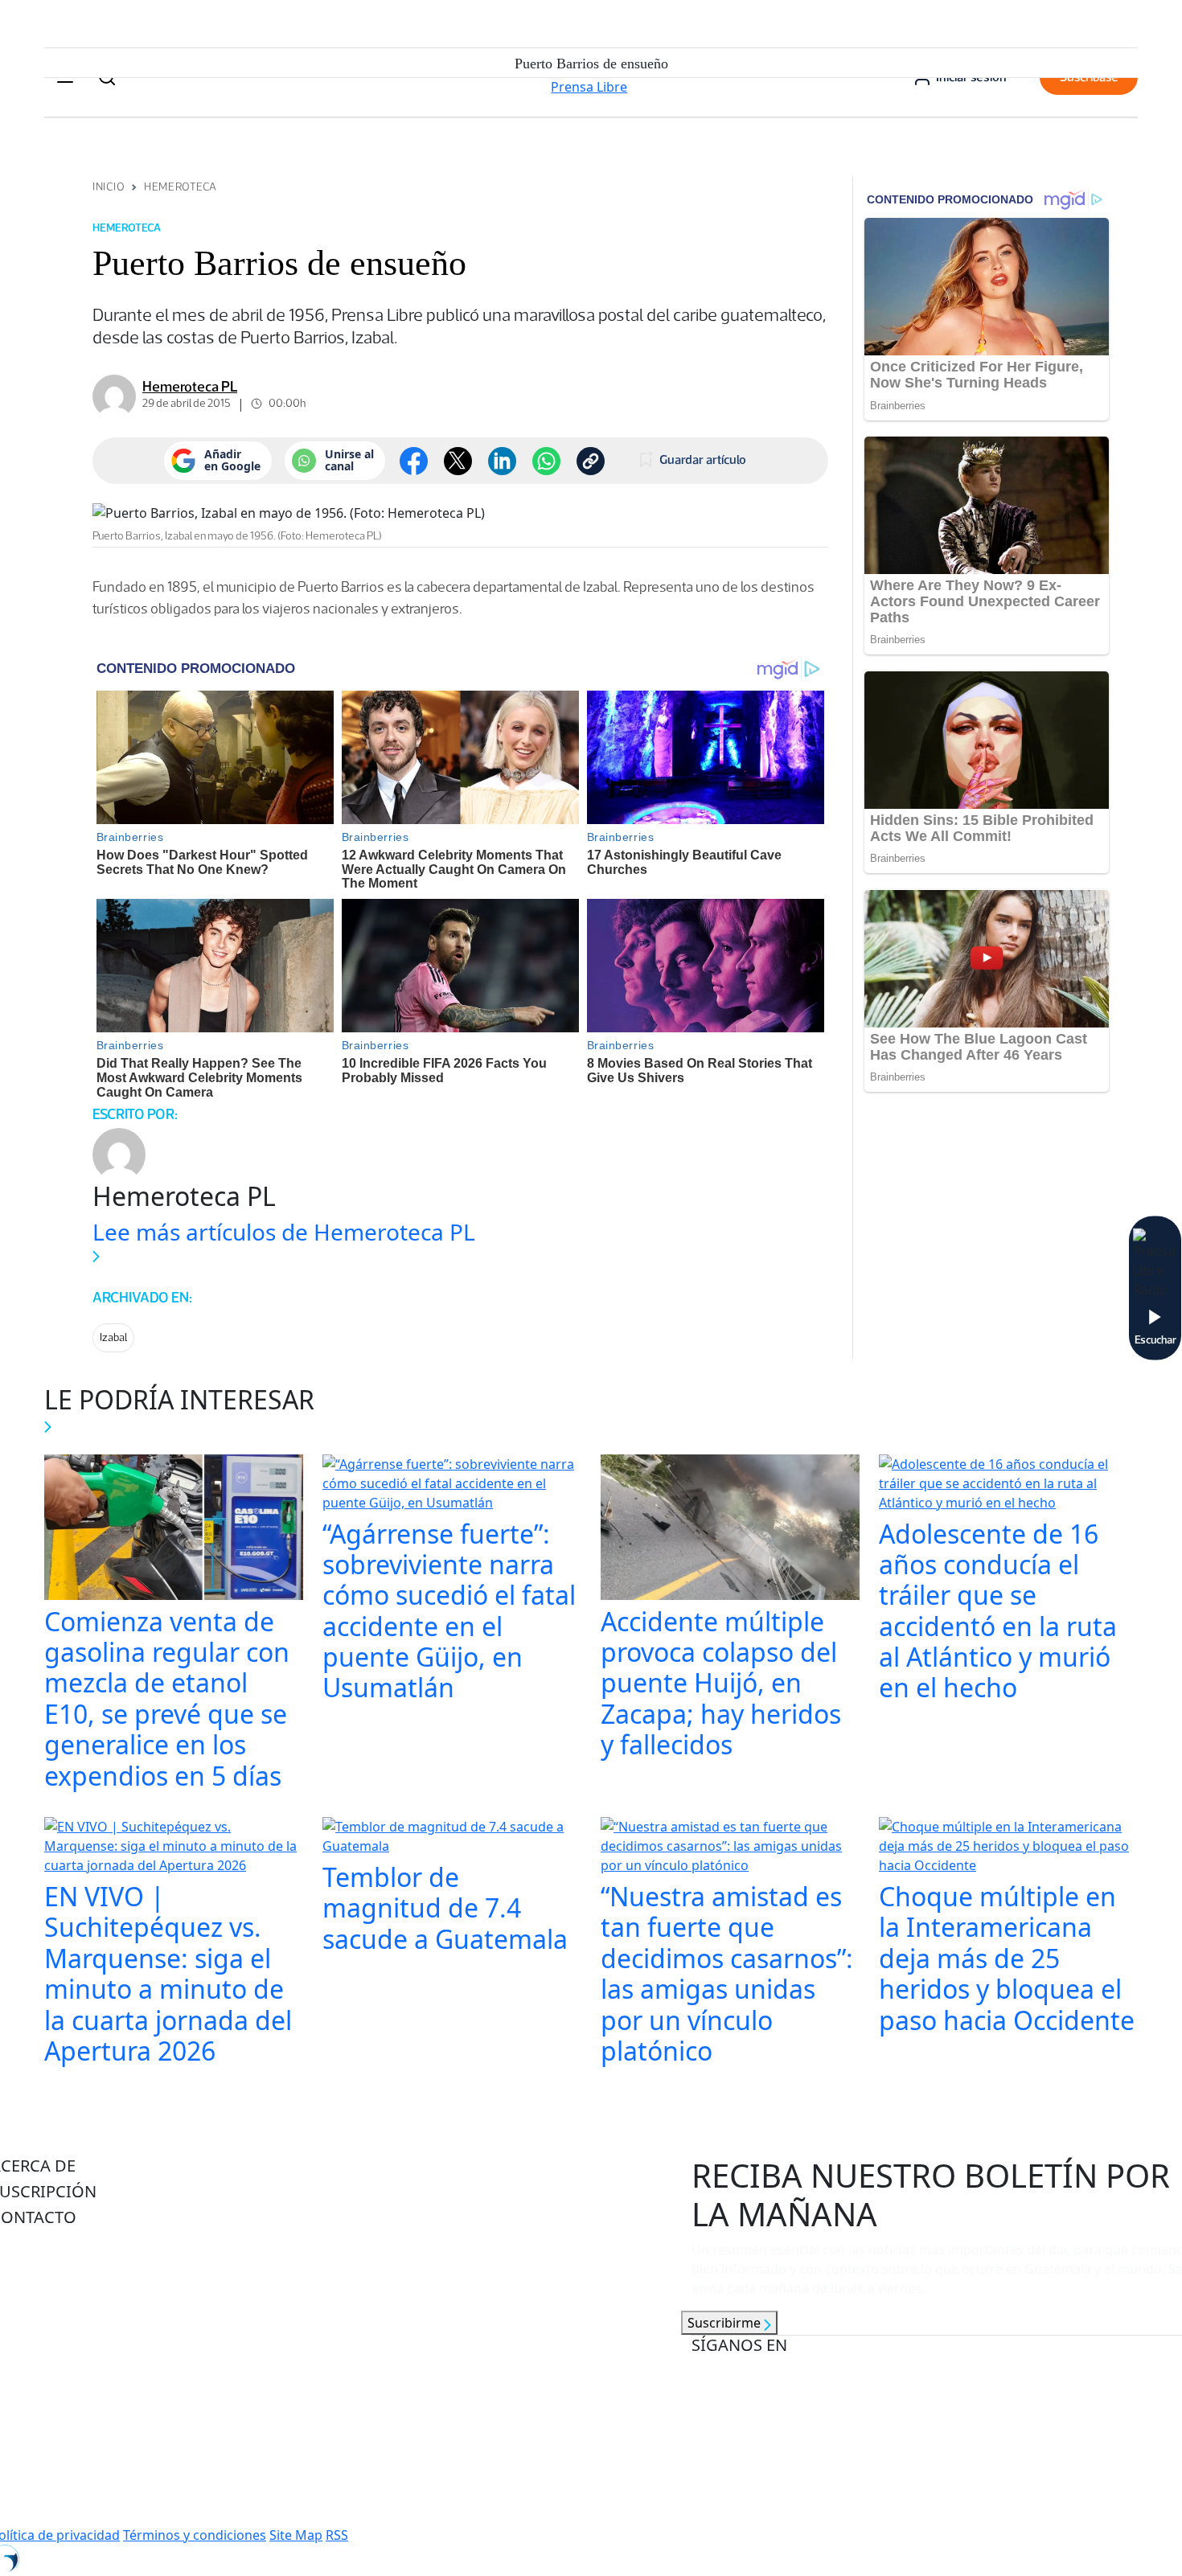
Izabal (113, 1337)
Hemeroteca (181, 187)
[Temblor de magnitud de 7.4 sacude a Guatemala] (452, 1838)
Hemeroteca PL (190, 387)
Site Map (296, 2535)
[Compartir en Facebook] (414, 461)
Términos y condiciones (195, 2535)
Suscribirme (726, 2323)
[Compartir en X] (458, 461)
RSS (337, 2535)
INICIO (109, 187)
